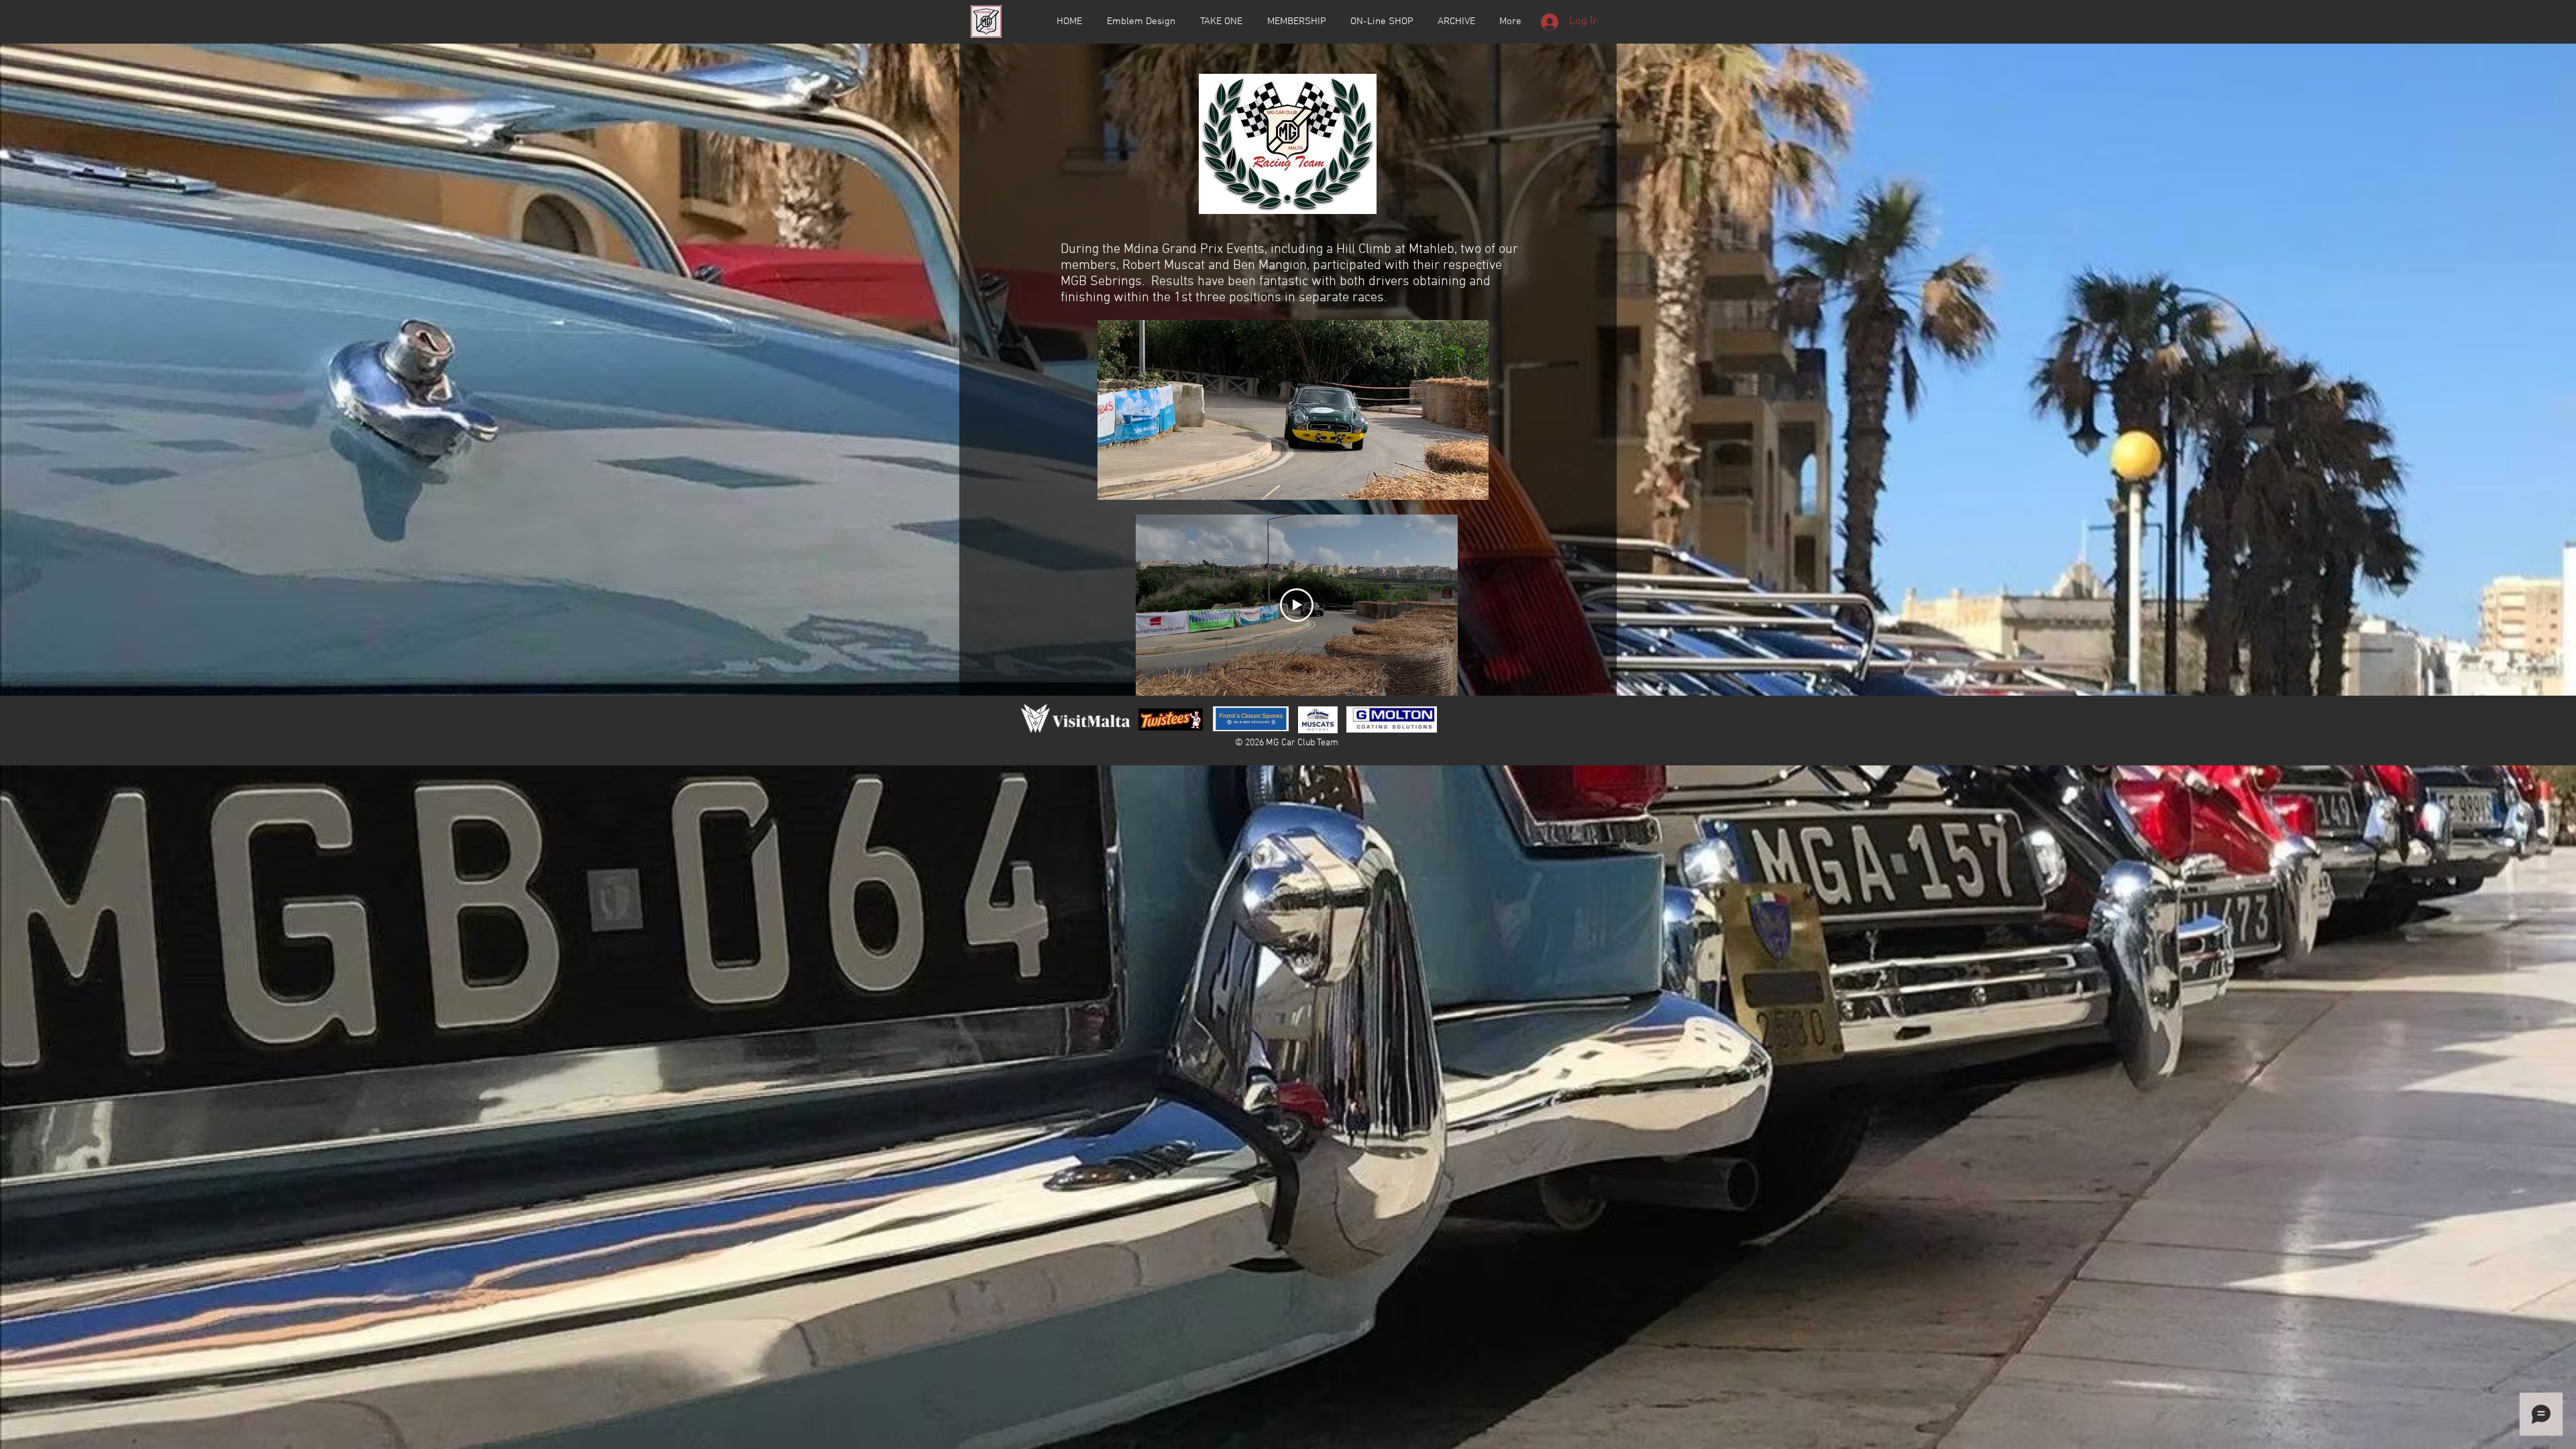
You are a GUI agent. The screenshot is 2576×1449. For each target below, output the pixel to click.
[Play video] (1297, 605)
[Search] (1603, 22)
